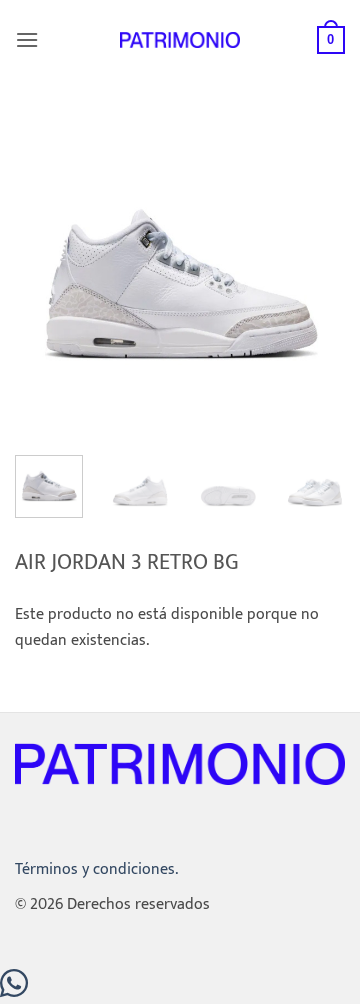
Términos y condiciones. (96, 869)
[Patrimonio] (180, 39)
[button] (27, 39)
